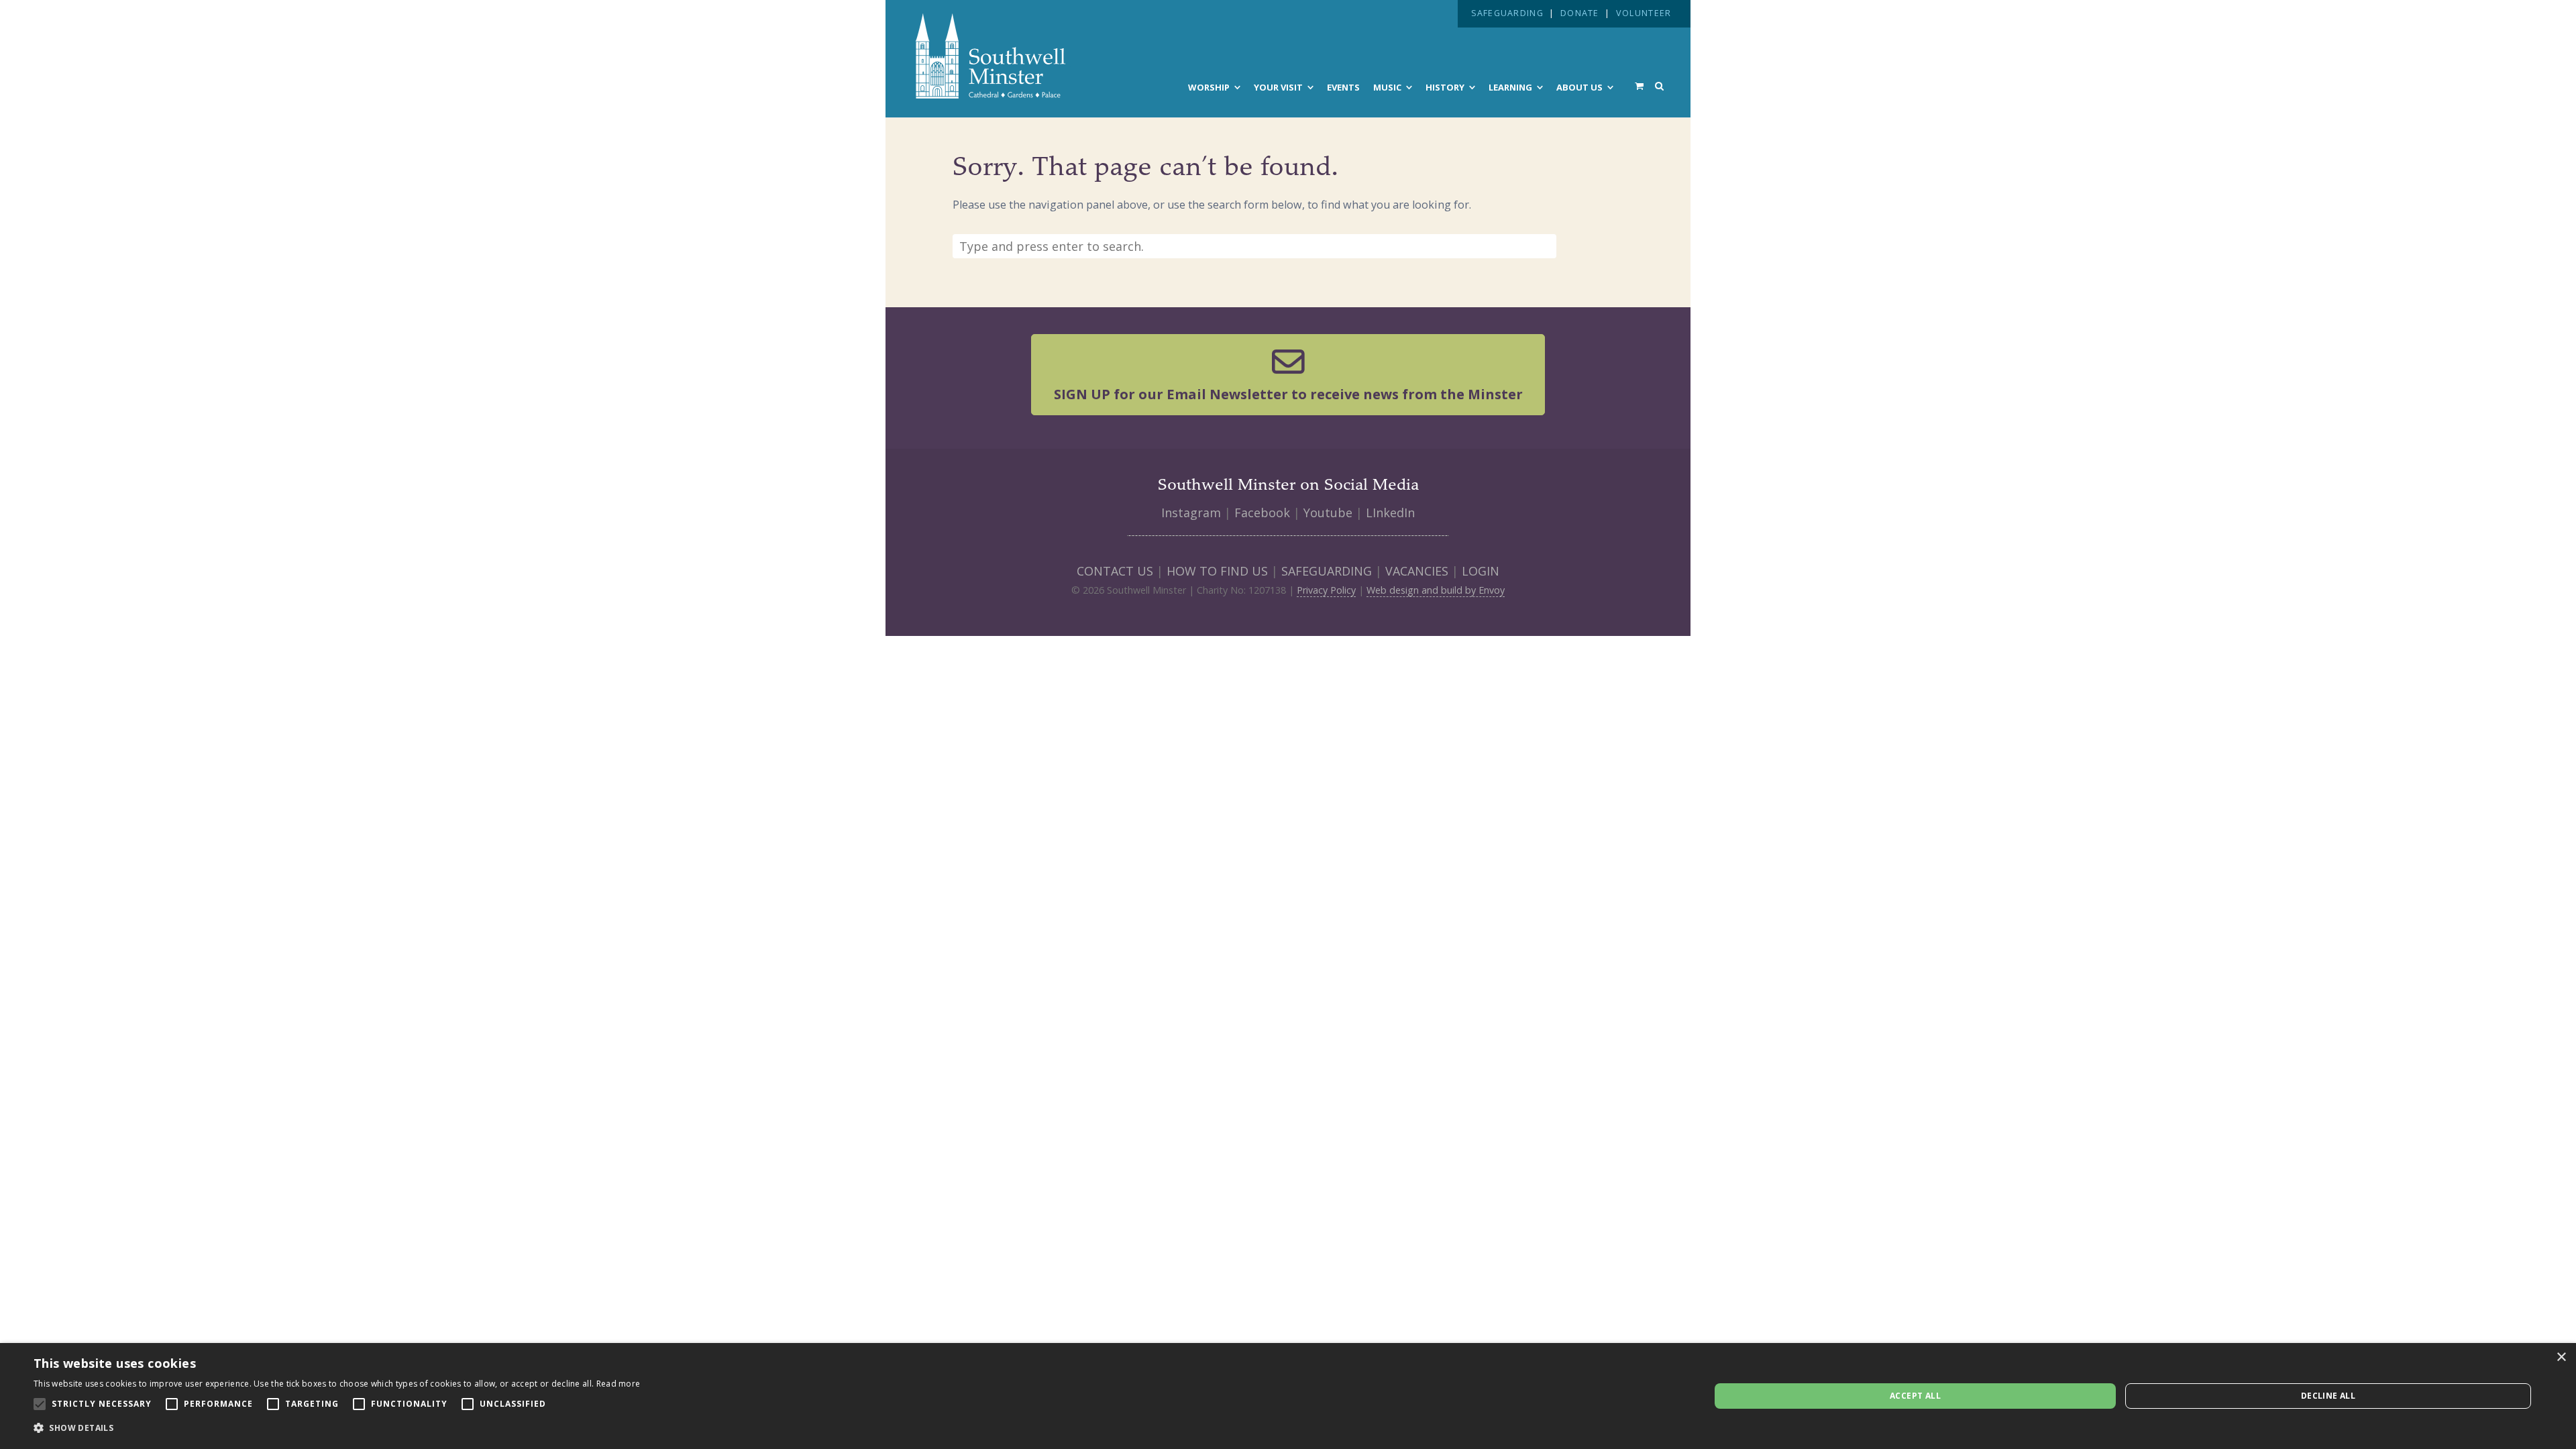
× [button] (2561, 1357)
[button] (337, 1428)
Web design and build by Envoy (1436, 590)
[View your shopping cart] (1639, 86)
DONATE (1580, 13)
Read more (619, 1384)
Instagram (1191, 513)
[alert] (1288, 1396)
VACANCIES (1417, 571)
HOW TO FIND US (1217, 571)
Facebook (1262, 513)
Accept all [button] (1915, 1396)
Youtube (1328, 513)
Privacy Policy (1326, 590)
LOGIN (1481, 571)
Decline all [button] (2328, 1396)
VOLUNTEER (1644, 13)
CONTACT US (1115, 571)
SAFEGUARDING (1507, 13)
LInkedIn (1390, 513)
